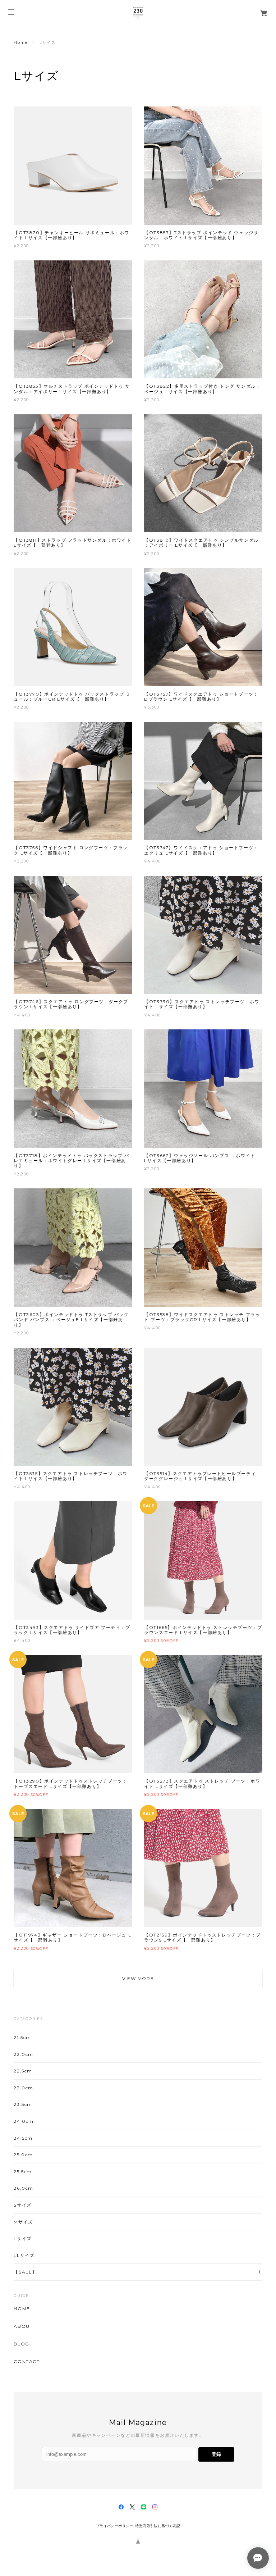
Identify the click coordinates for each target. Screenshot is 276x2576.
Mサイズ (23, 2222)
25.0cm (23, 2155)
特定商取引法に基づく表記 (158, 2526)
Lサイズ (22, 2238)
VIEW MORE (138, 1978)
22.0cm (24, 2054)
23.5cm (23, 2104)
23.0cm (24, 2088)
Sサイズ (22, 2205)
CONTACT (27, 2362)
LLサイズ (24, 2255)
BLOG (21, 2344)
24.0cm (24, 2121)
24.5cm (23, 2138)
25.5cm (23, 2172)
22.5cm (23, 2071)
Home (20, 42)
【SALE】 (25, 2272)
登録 (216, 2454)
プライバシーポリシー (115, 2526)
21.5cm (22, 2037)
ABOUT (23, 2326)
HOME (22, 2309)
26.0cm (24, 2188)
